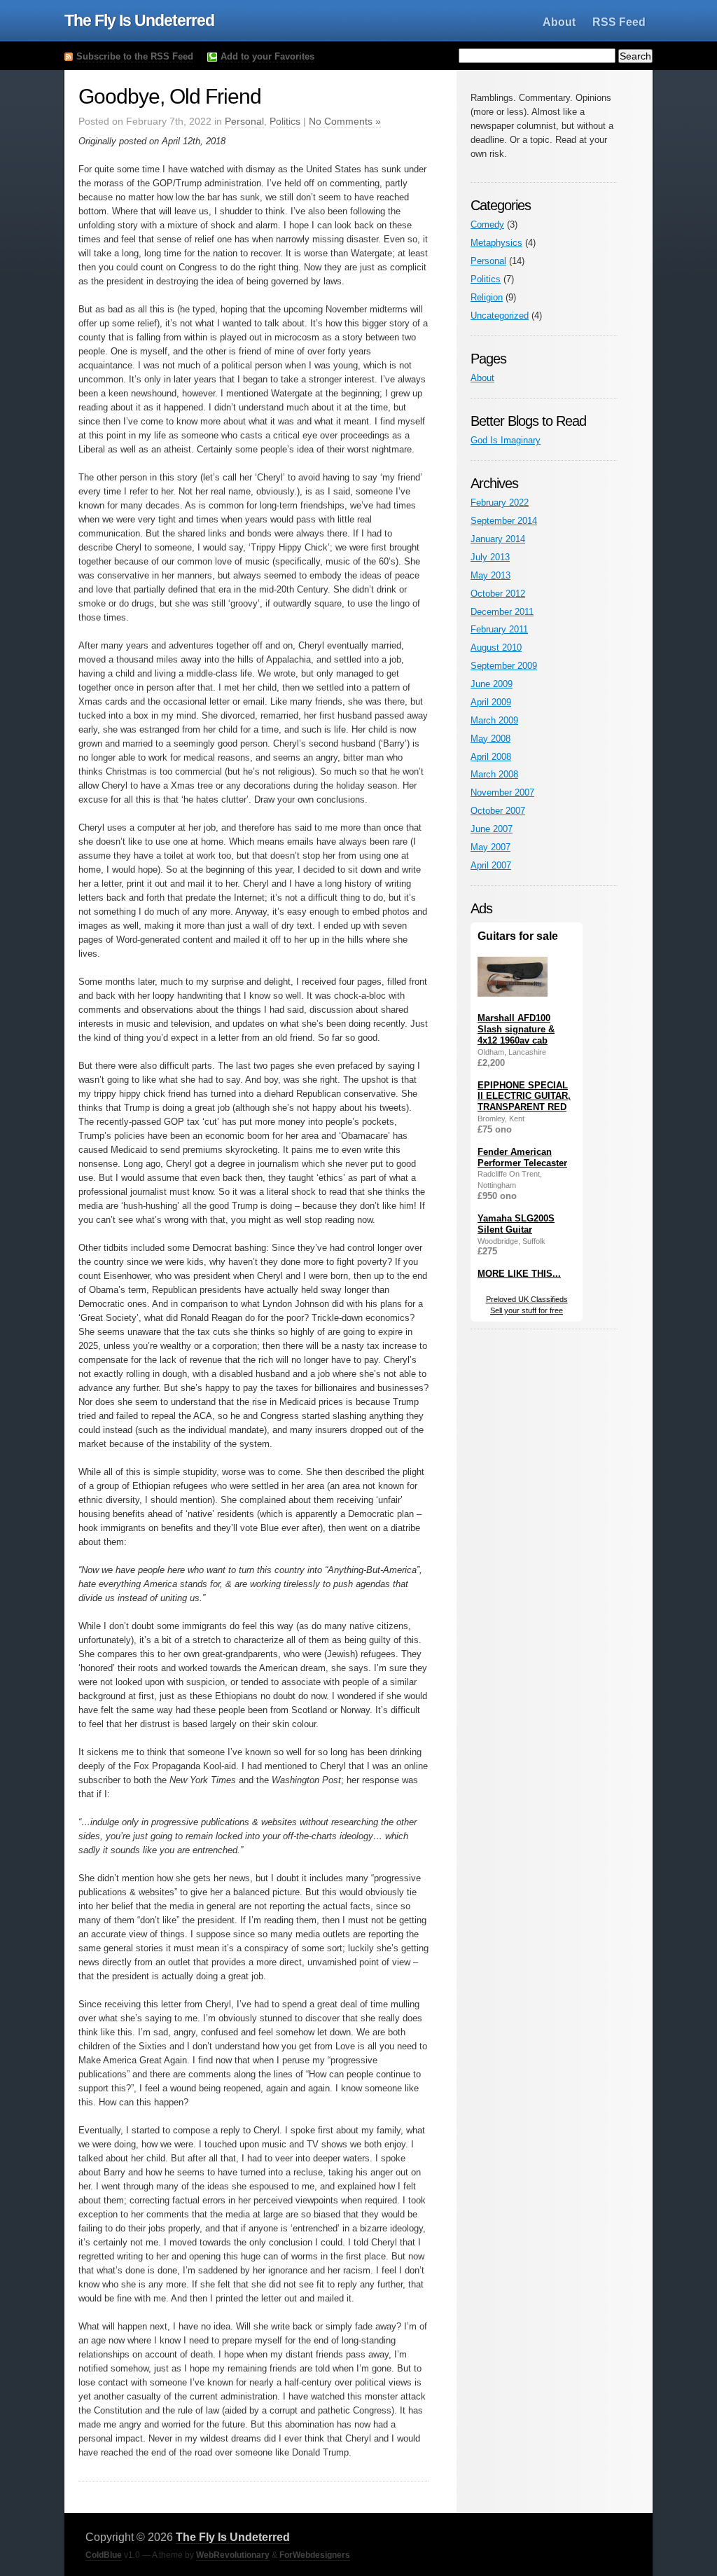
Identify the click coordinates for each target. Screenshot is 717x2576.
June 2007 (492, 829)
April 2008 (491, 757)
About (559, 22)
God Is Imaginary (506, 440)
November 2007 (502, 792)
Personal (244, 121)
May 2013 (490, 575)
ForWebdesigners (315, 2555)
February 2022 (500, 503)
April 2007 (491, 865)
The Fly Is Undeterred (139, 20)
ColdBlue (104, 2555)
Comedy (487, 224)
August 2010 (496, 648)
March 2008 (494, 774)
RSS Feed (619, 22)
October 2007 (498, 811)
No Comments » (345, 121)
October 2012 (498, 594)
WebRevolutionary (233, 2555)
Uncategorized (500, 316)
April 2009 (491, 702)
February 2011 (499, 629)
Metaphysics (496, 243)
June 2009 (492, 684)
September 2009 (504, 666)
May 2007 (490, 847)
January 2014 (498, 539)
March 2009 (494, 720)
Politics (285, 121)
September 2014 (504, 521)
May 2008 (490, 739)
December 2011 (502, 612)
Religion (487, 297)
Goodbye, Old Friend (170, 96)
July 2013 (490, 557)
